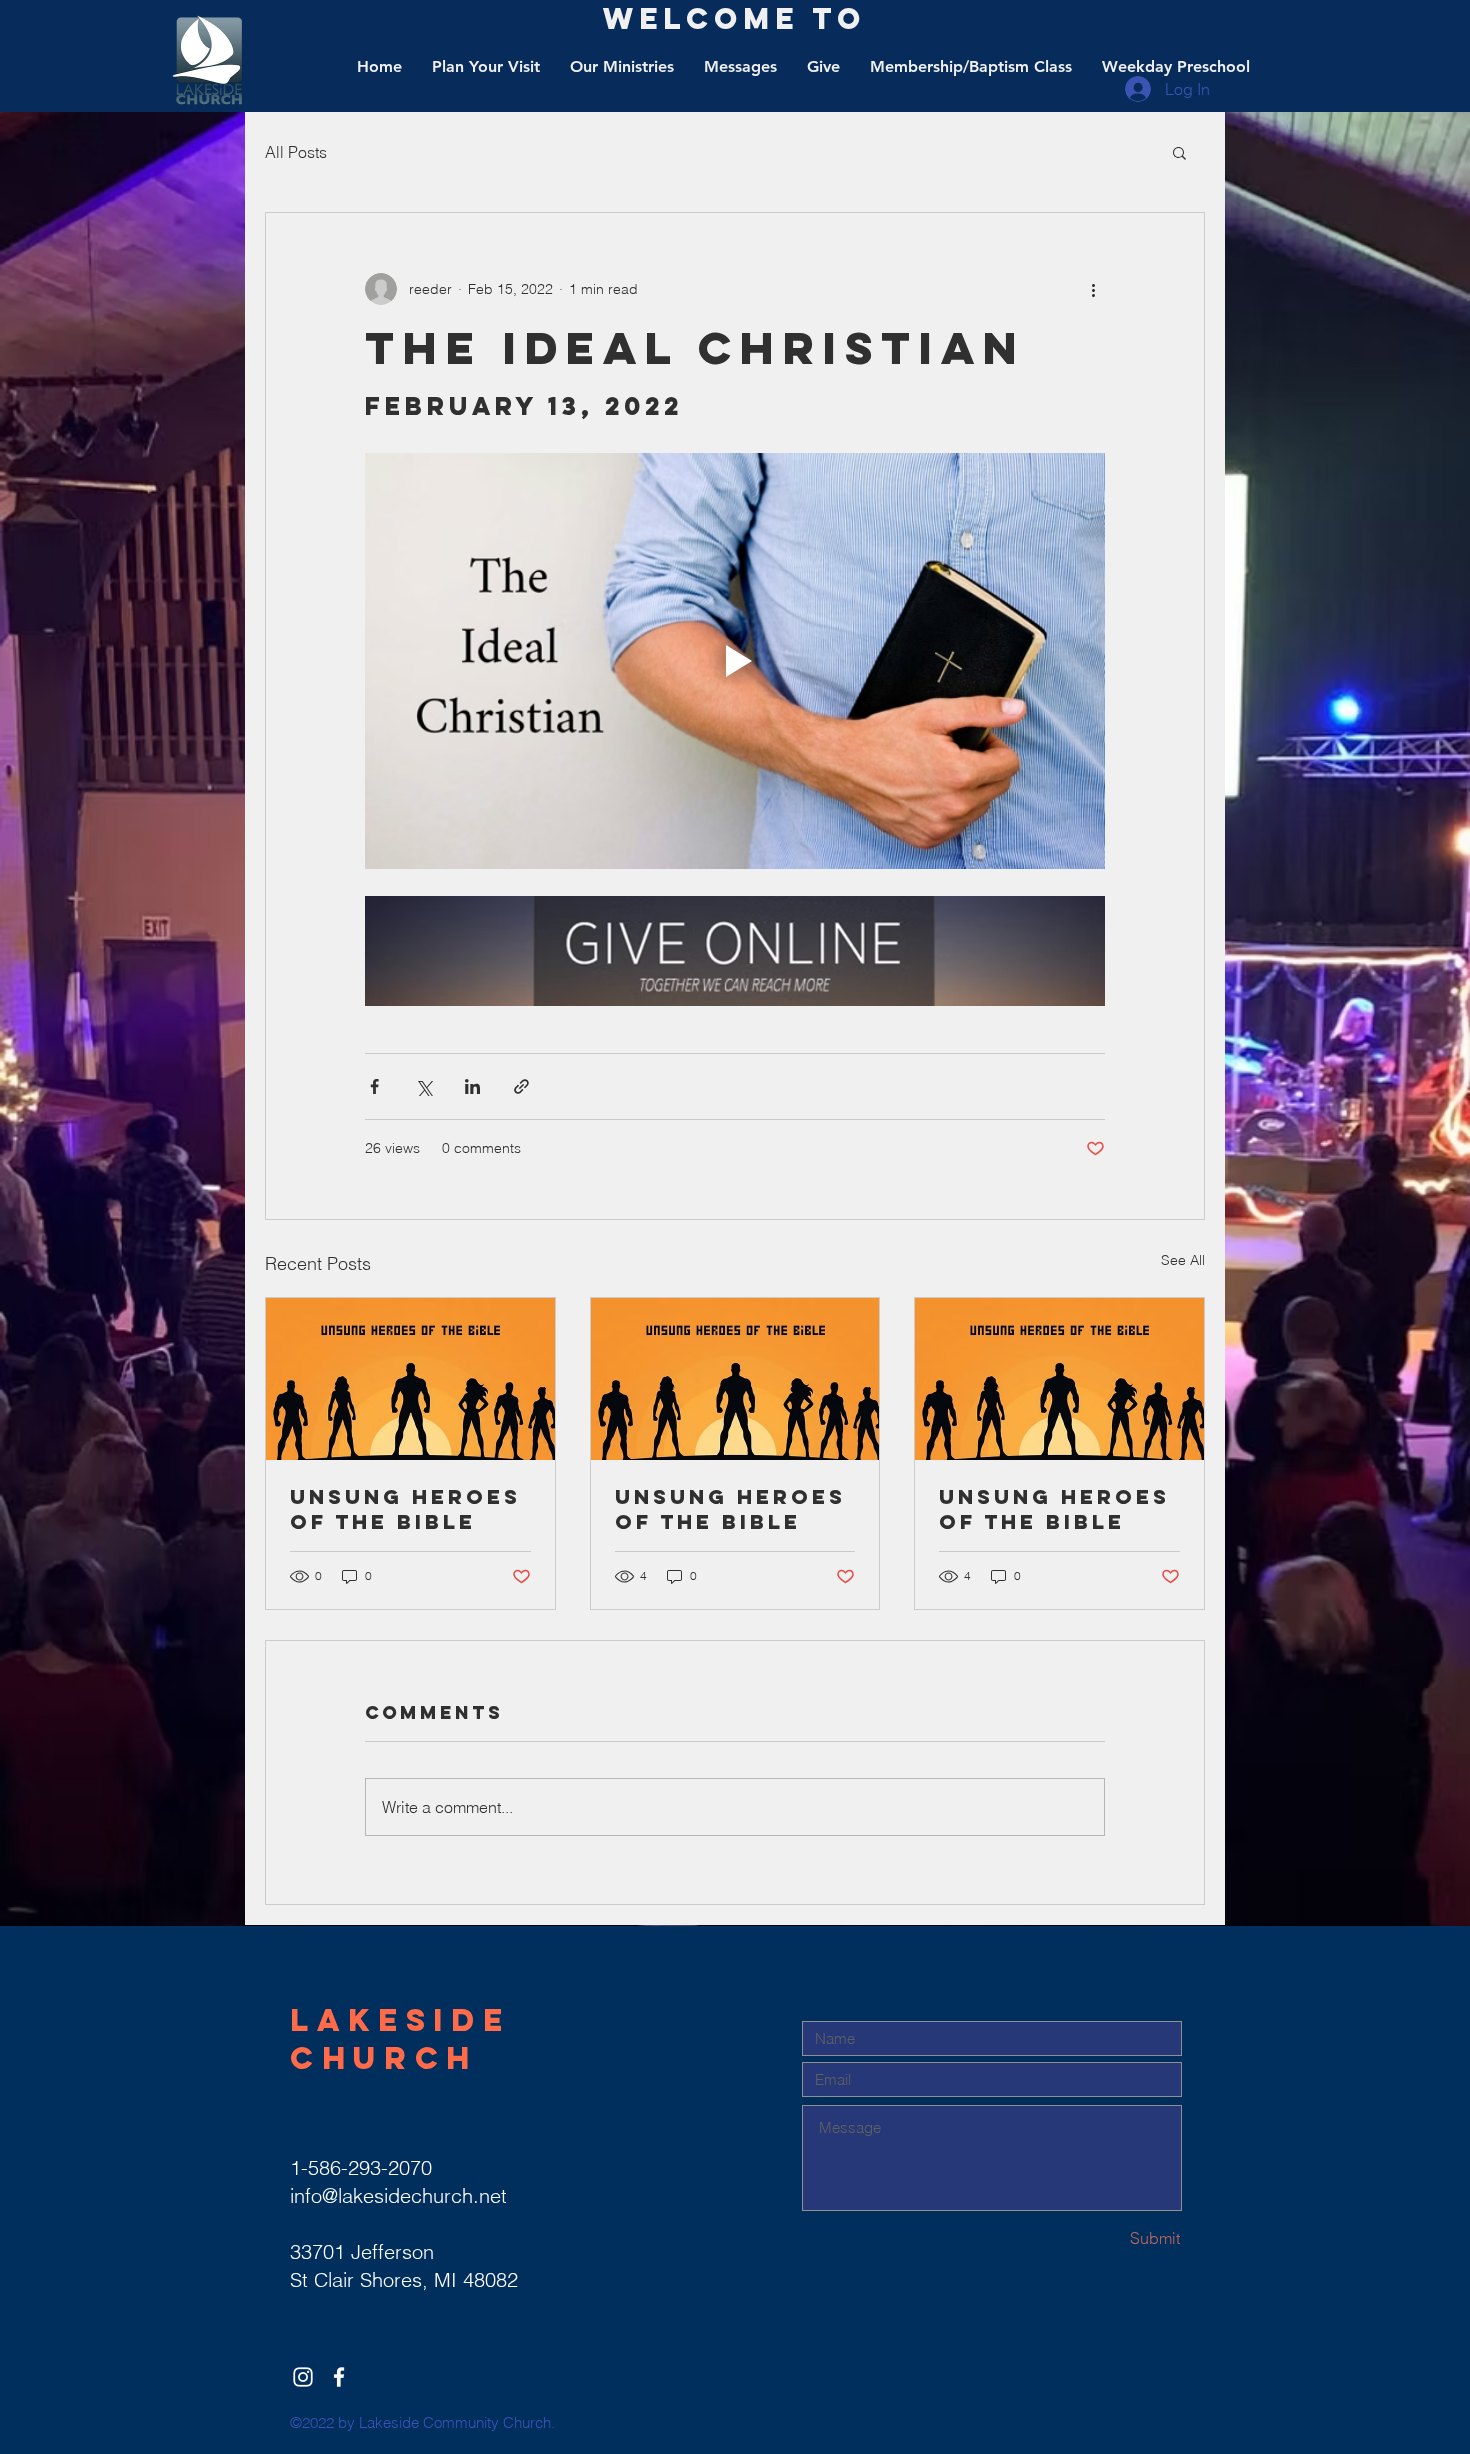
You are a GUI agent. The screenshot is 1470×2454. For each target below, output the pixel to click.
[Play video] (735, 661)
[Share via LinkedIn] (472, 1086)
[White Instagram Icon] (303, 2377)
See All (1183, 1260)
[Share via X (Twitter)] (423, 1086)
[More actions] (1093, 289)
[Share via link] (521, 1086)
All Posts (296, 152)
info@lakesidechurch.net (398, 2195)
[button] (1179, 152)
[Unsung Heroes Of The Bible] (410, 1379)
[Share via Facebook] (374, 1086)
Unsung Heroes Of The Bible (405, 1509)
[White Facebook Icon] (339, 2377)
